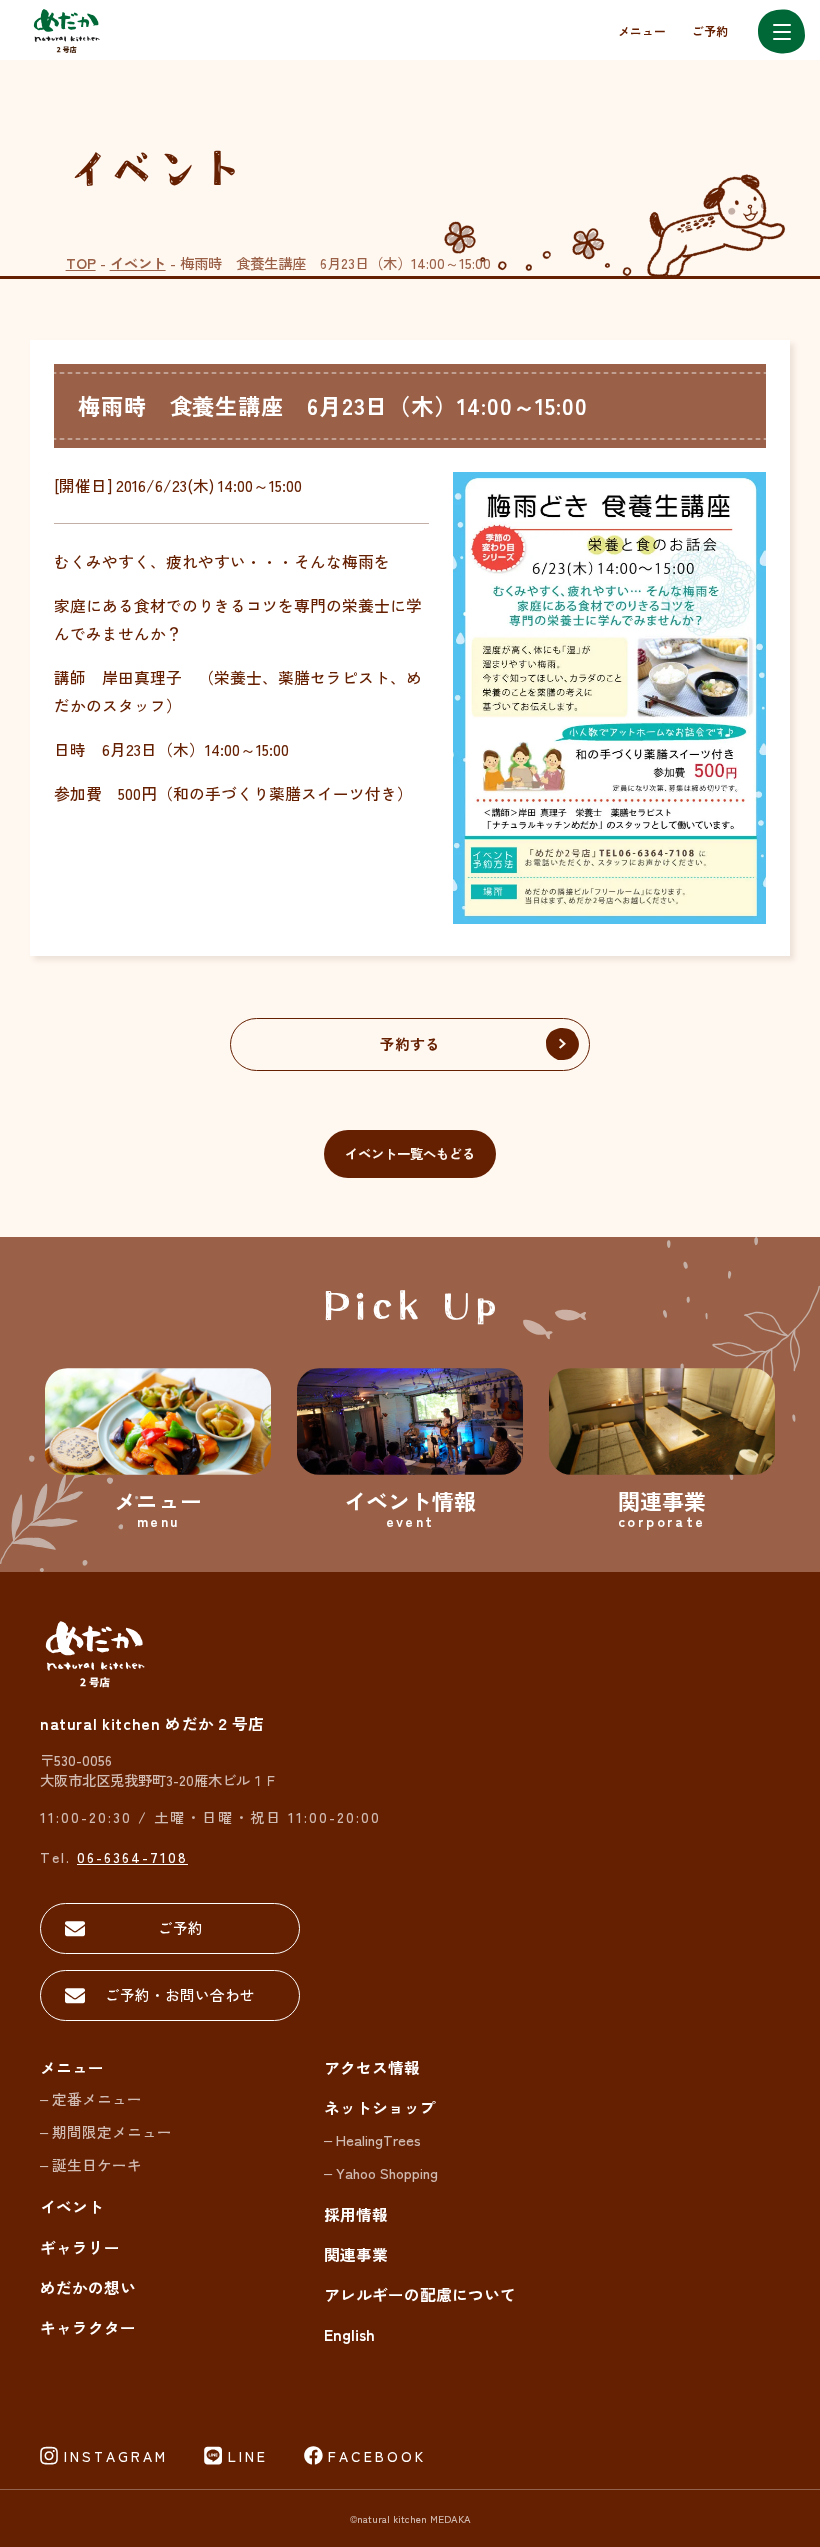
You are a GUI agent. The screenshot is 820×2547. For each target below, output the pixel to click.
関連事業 (356, 2254)
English (349, 2334)
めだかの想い (88, 2287)
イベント (138, 262)
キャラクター (88, 2327)
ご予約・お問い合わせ (180, 1994)
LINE (248, 2456)
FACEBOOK (377, 2456)
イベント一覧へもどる (410, 1153)
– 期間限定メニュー (106, 2131)
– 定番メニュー (91, 2098)
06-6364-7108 (132, 1856)
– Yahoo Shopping (381, 2172)
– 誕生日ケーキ (91, 2164)
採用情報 (356, 2214)
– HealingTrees (372, 2139)
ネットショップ (380, 2107)
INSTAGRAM (116, 2456)
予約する (410, 1043)
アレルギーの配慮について (420, 2294)
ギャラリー (80, 2247)
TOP (81, 262)
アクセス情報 (372, 2067)
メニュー (642, 30)
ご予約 (710, 30)
